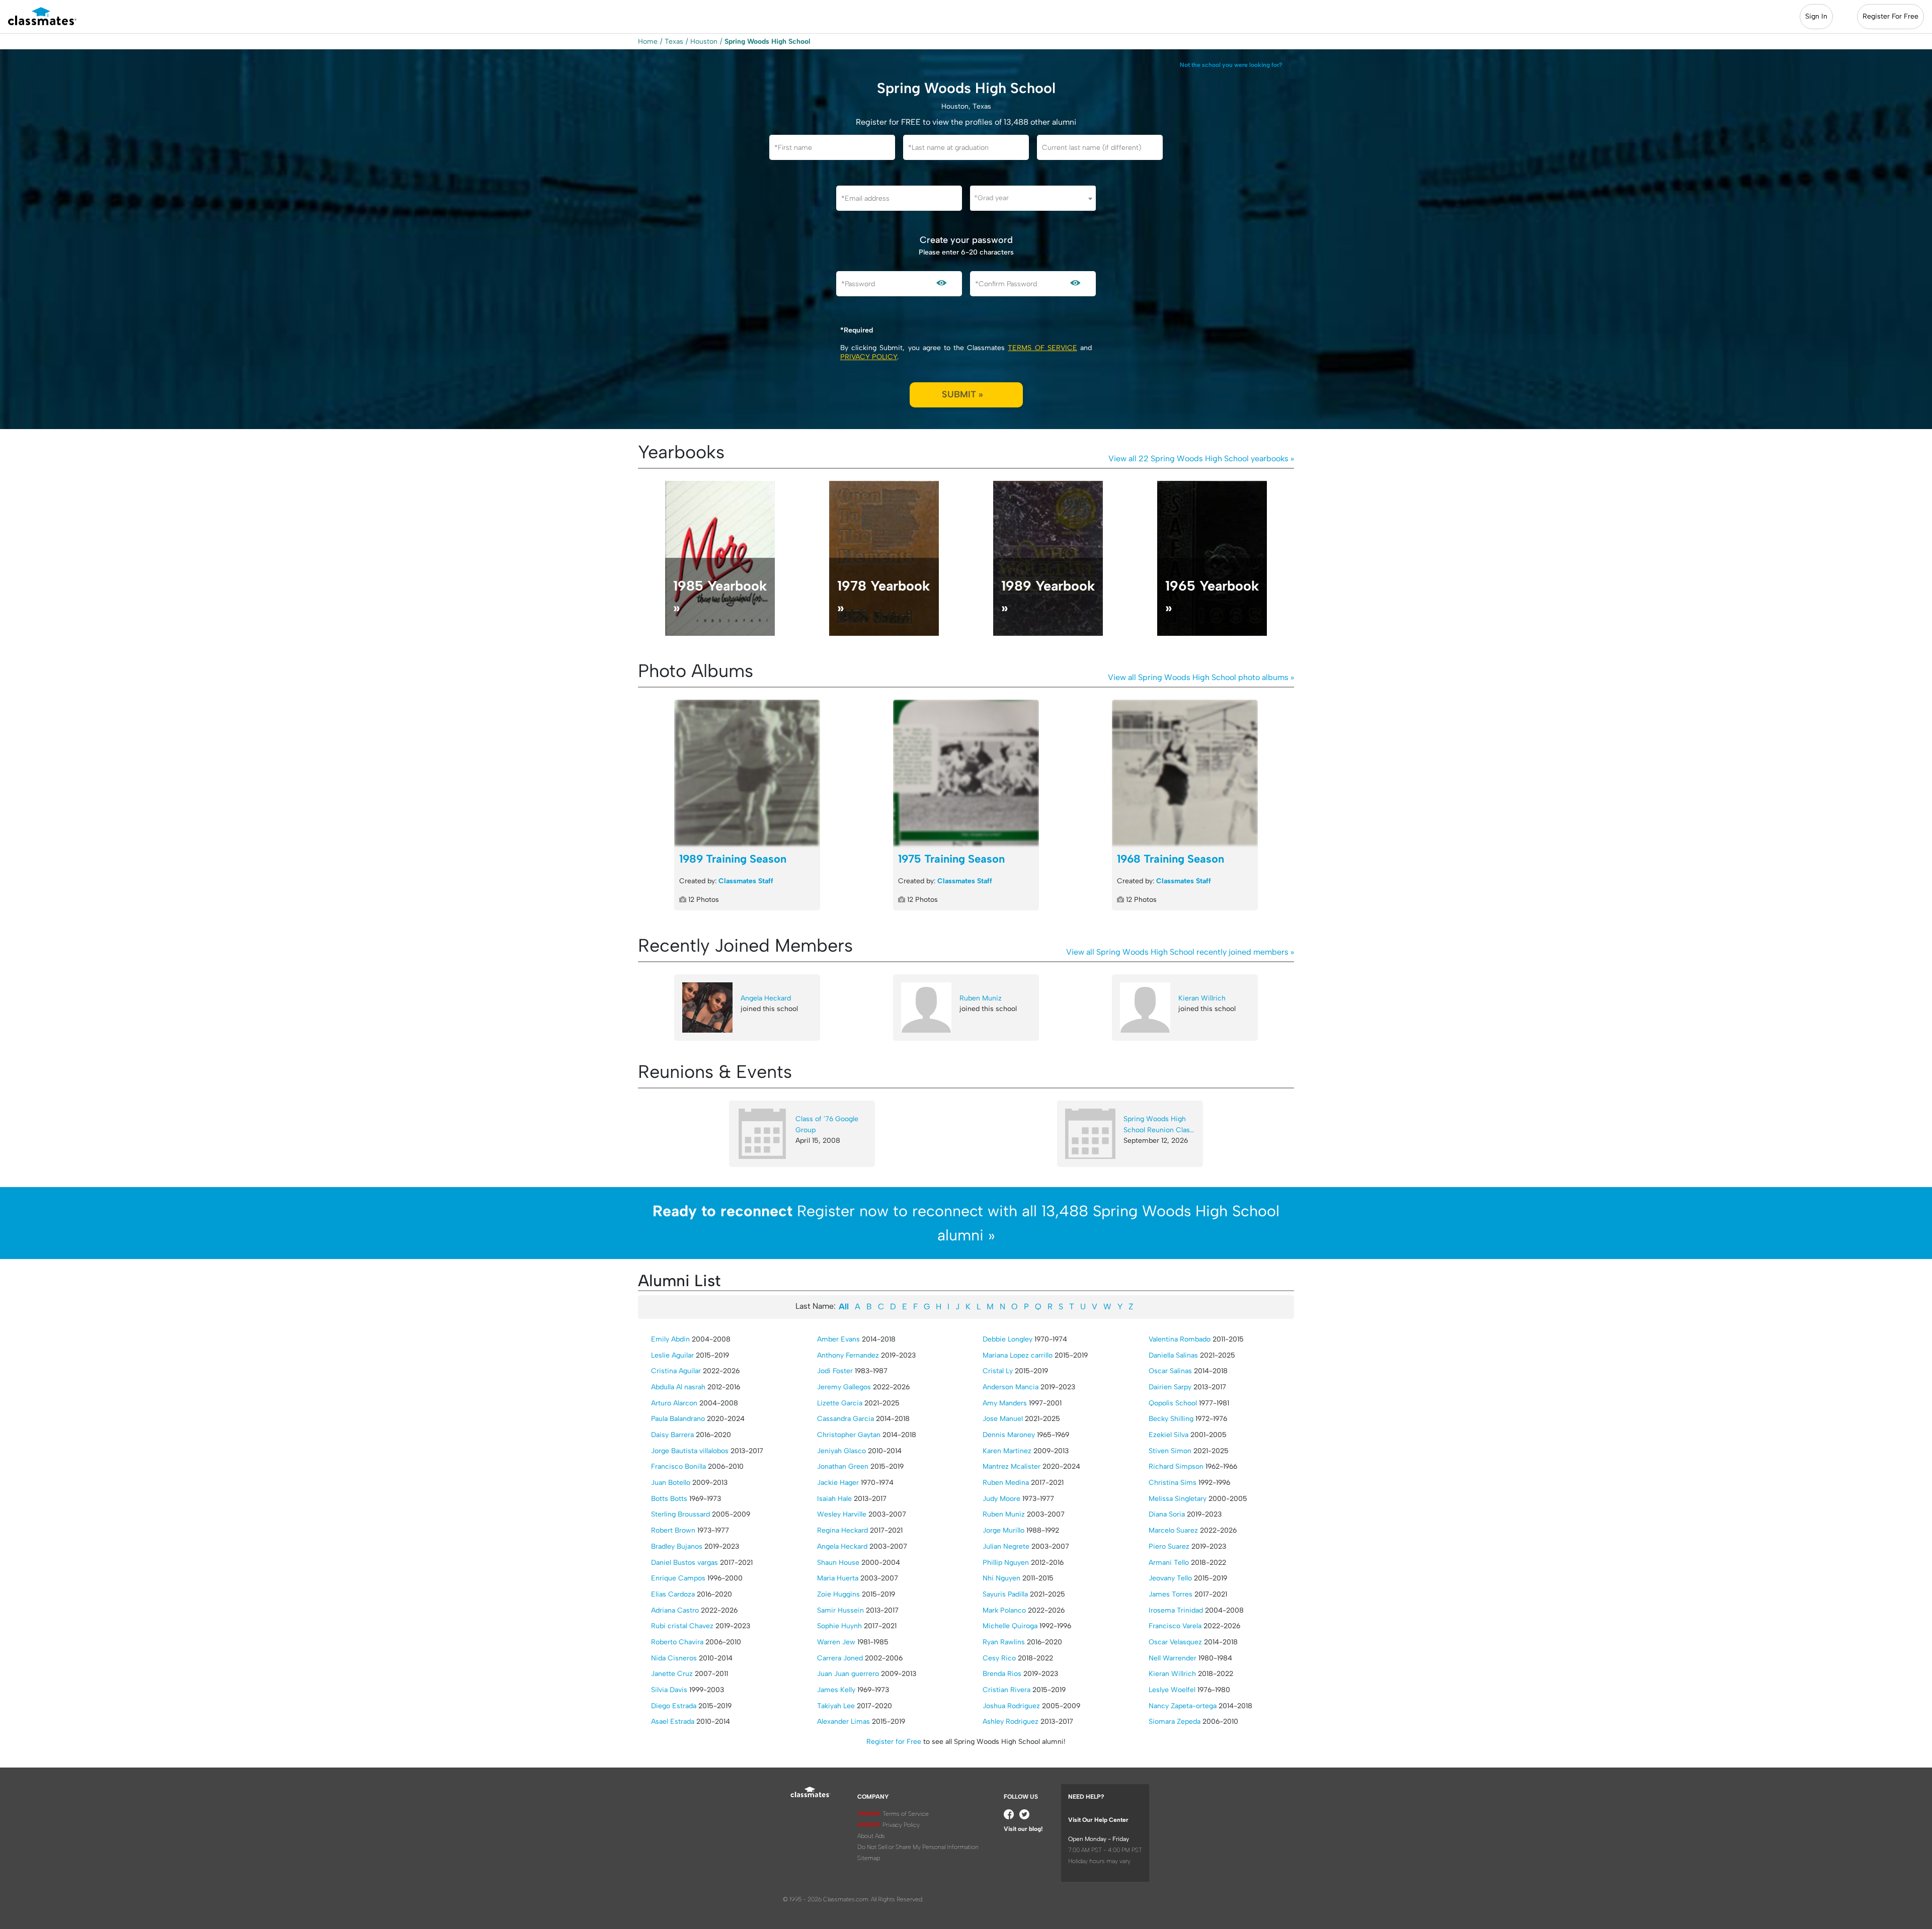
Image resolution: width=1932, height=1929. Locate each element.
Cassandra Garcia (846, 1419)
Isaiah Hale (834, 1499)
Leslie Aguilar (672, 1355)
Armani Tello (1169, 1563)
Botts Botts (669, 1499)
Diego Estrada (674, 1706)
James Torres (1171, 1594)
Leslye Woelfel (1172, 1690)
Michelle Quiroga (1010, 1626)
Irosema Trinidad (1176, 1610)
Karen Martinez (1007, 1451)
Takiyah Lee (836, 1706)
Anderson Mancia (1011, 1387)
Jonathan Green (843, 1466)
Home (648, 41)
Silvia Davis (669, 1690)
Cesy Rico (999, 1658)
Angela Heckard (766, 998)
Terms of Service (1042, 348)
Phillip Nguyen (1006, 1563)
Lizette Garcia (840, 1403)
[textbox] (1033, 198)
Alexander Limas (843, 1722)
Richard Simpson (1176, 1466)
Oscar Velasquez (1175, 1642)
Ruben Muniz (981, 998)
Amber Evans (838, 1339)
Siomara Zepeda (1175, 1722)
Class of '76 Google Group (827, 1124)
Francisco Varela (1175, 1626)
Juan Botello (671, 1483)
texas (674, 41)
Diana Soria (1167, 1514)
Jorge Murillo (1003, 1530)
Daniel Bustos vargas (685, 1563)
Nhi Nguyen (1001, 1578)
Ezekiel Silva (1169, 1435)
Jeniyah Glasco (841, 1451)
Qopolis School (1173, 1403)
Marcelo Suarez (1173, 1530)
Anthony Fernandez (848, 1355)
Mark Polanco (1004, 1610)
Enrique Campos (678, 1578)
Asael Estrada (673, 1722)
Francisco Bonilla (678, 1466)
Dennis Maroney (1009, 1435)
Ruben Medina (1006, 1483)
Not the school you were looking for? (1231, 65)
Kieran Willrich (1202, 998)
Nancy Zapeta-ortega (1183, 1706)
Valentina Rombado (1180, 1339)
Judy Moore (1001, 1499)
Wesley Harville (842, 1514)
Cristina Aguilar (676, 1371)
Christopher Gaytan (849, 1435)
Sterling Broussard (680, 1514)
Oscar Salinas (1170, 1371)
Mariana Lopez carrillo (1018, 1355)
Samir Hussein (840, 1610)
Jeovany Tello (1170, 1578)
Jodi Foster (835, 1371)
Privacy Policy (869, 357)
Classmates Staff (746, 881)
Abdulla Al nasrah (678, 1387)
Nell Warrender (1173, 1658)
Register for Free (894, 1742)
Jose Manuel (1003, 1419)
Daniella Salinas (1173, 1355)
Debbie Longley (1008, 1339)
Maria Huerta (838, 1578)
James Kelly (836, 1690)
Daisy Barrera (672, 1435)
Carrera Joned (840, 1658)
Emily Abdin (670, 1339)
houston (704, 41)
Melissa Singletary (1178, 1499)
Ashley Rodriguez (1011, 1722)
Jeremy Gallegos (844, 1387)
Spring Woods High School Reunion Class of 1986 (1158, 1125)
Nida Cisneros (674, 1658)
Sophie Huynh (839, 1626)
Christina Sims (1173, 1483)
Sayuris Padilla (1005, 1594)
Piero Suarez (1169, 1546)
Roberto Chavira (677, 1642)
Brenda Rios (1002, 1674)
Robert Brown (673, 1530)
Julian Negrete (1006, 1546)
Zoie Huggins (838, 1594)
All (844, 1307)
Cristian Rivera (1007, 1690)
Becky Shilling (1171, 1419)
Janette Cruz (672, 1674)
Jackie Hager (838, 1483)
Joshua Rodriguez (1011, 1706)
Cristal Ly (998, 1371)
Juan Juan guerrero (848, 1674)
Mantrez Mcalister (1012, 1466)
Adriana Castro (675, 1610)
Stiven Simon (1170, 1451)
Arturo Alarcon (674, 1403)
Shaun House (838, 1563)
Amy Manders (1005, 1403)
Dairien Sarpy (1170, 1387)
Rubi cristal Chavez (682, 1626)
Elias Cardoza (673, 1594)
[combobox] (1033, 198)
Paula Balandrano (678, 1419)
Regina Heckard (842, 1530)
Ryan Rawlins (1004, 1642)
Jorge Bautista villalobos (690, 1451)
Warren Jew (836, 1642)
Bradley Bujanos (677, 1546)
